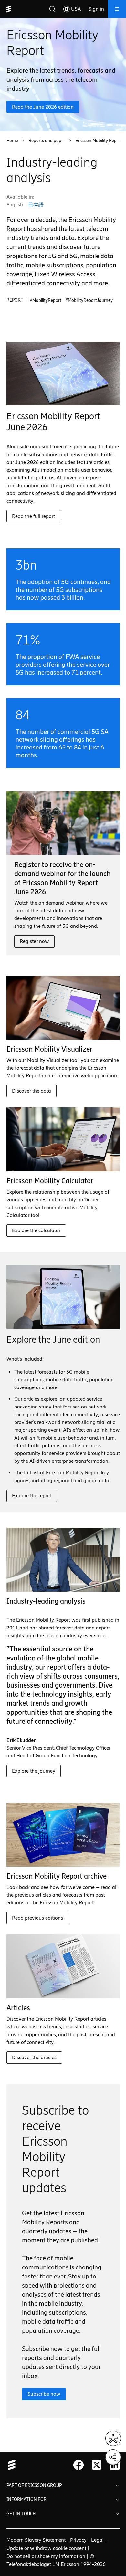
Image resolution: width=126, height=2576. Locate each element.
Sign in (96, 9)
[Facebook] (79, 2465)
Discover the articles (34, 2057)
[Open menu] (117, 9)
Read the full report (33, 516)
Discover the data (31, 1091)
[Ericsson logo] (8, 9)
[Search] (52, 9)
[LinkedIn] (115, 2465)
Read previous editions (37, 1918)
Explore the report (32, 1496)
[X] (97, 2465)
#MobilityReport (46, 301)
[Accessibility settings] (113, 2438)
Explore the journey (34, 1771)
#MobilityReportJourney (89, 301)
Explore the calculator (36, 1230)
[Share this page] (113, 2457)
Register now (34, 941)
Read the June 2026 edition (43, 107)
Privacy (78, 2540)
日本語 (36, 205)
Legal (97, 2540)
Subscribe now (44, 2394)
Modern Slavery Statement (36, 2540)
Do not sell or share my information (46, 2556)
